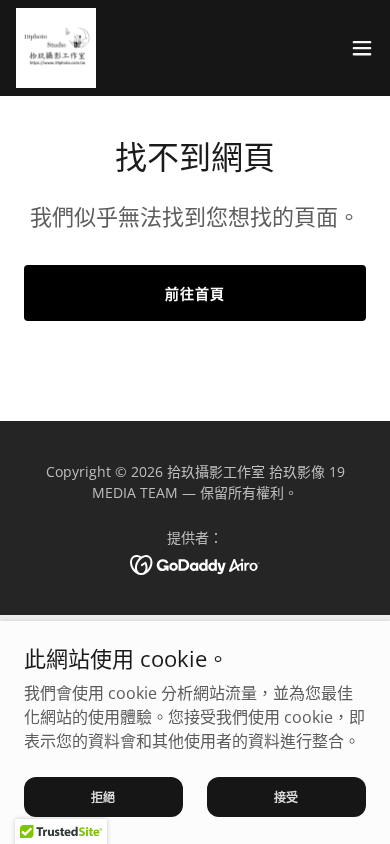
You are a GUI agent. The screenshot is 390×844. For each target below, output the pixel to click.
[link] (56, 48)
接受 (287, 796)
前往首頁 (195, 293)
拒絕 (104, 796)
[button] (362, 48)
